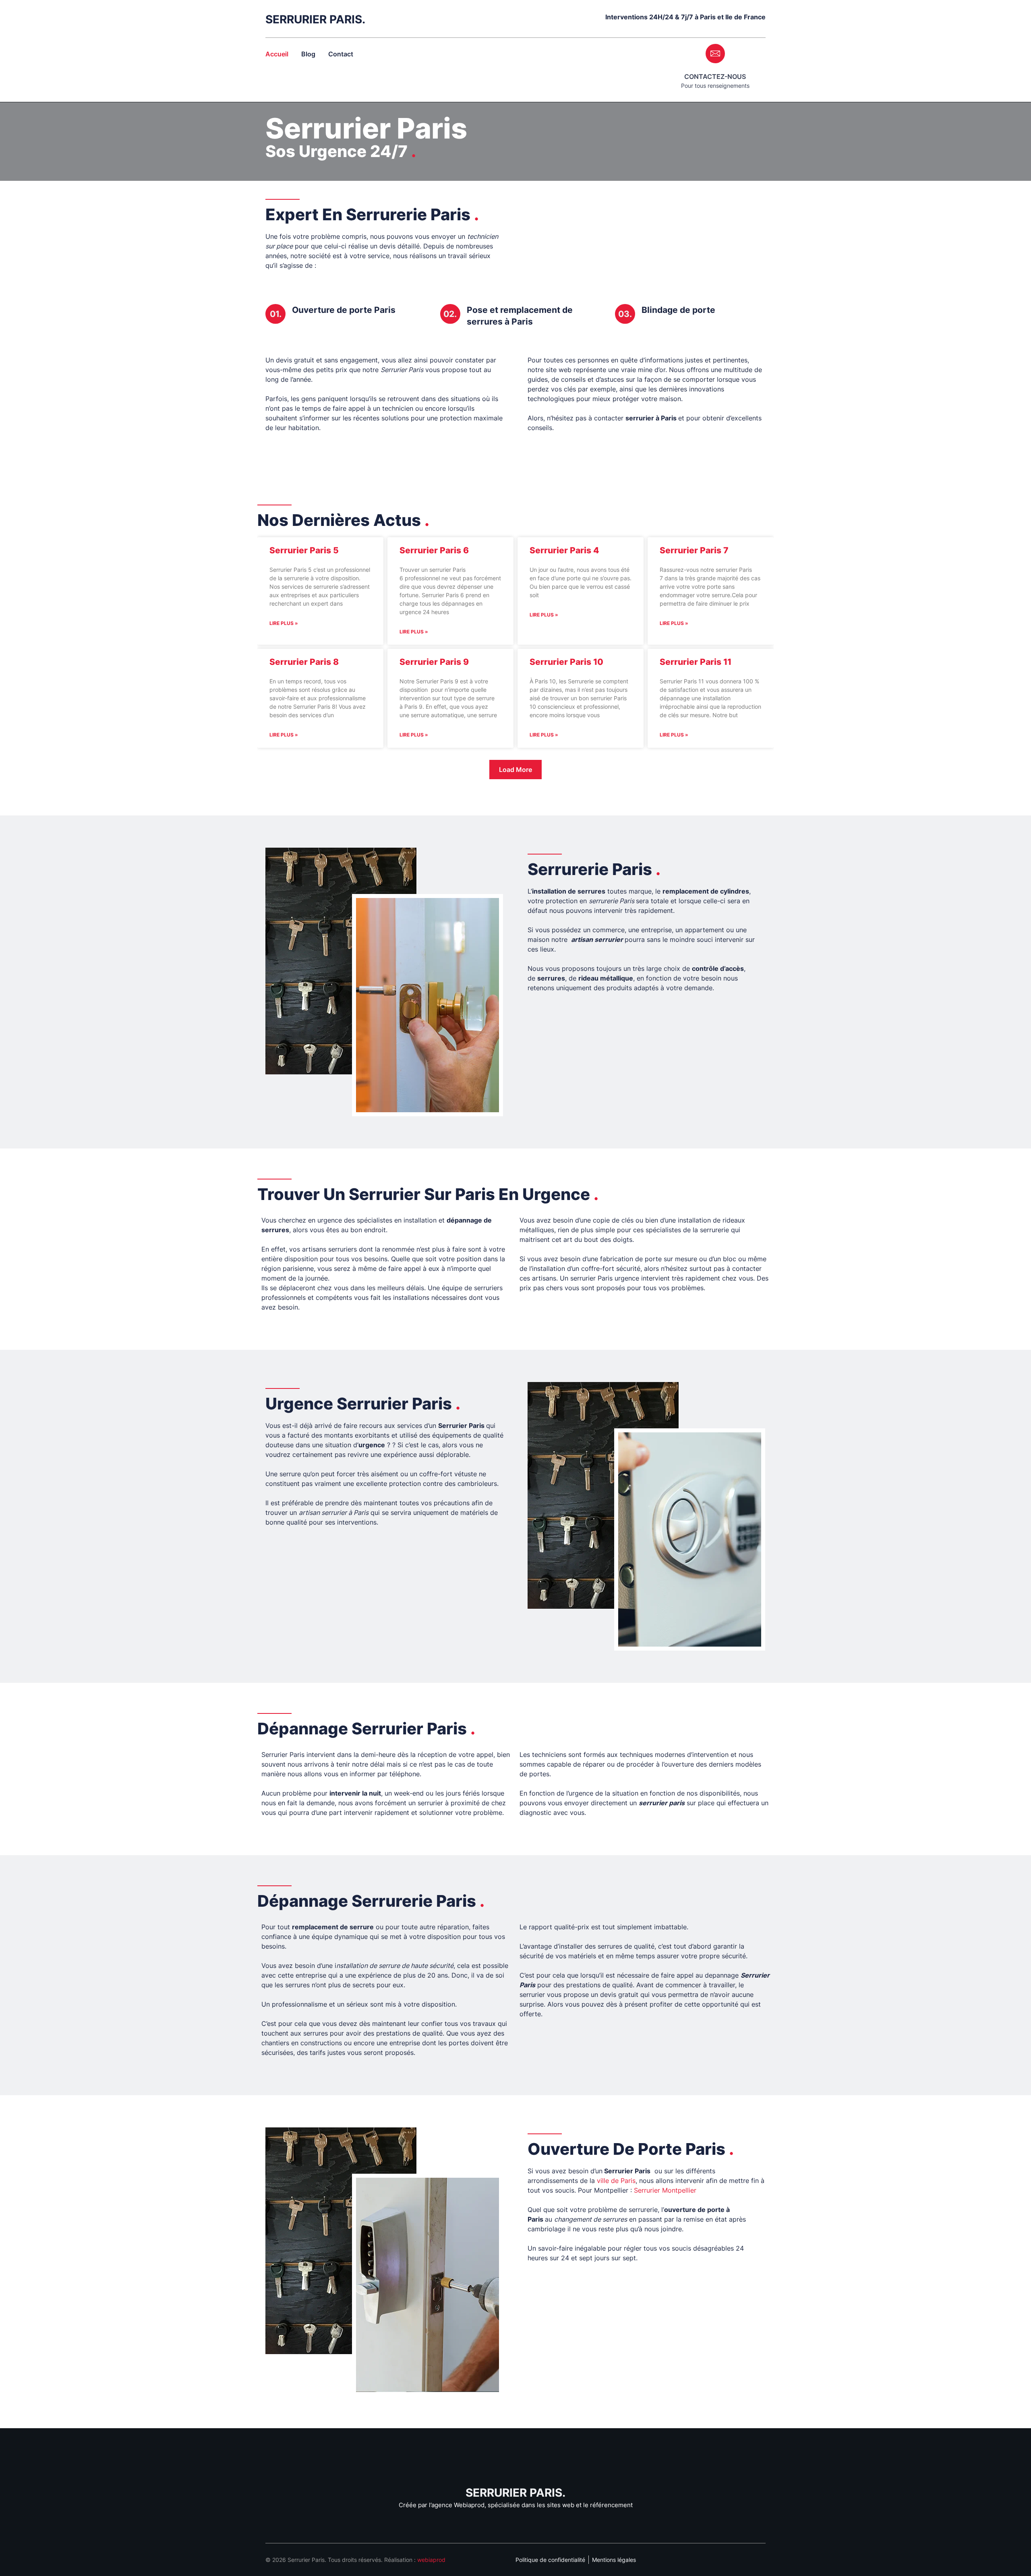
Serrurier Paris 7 (694, 550)
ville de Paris (616, 2181)
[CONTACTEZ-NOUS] (715, 54)
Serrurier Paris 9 (434, 662)
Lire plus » (284, 623)
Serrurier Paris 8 (304, 662)
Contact (341, 54)
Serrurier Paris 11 (696, 662)
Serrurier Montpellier (665, 2190)
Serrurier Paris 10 (566, 662)
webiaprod (431, 2560)
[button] (515, 770)
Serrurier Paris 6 (434, 550)
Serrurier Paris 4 (564, 550)
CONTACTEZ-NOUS (715, 77)
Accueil (277, 54)
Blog (308, 54)
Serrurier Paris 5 (304, 550)
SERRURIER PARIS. (315, 19)
